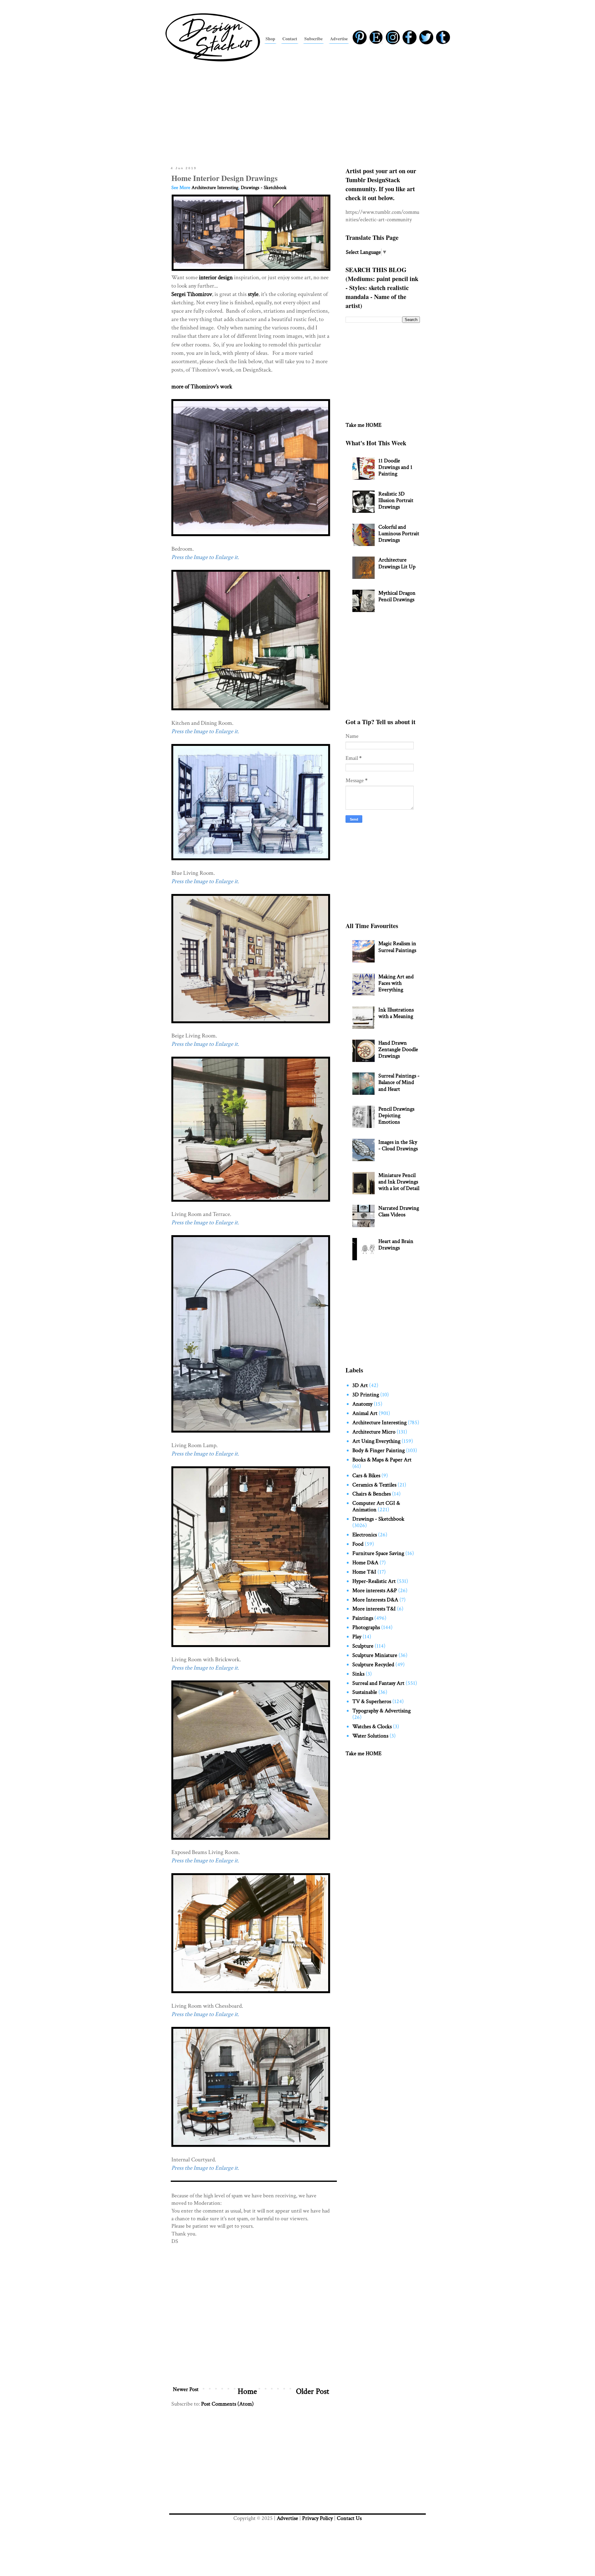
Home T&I (364, 1572)
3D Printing (366, 1395)
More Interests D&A (375, 1600)
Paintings (363, 1618)
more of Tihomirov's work (202, 387)
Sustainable (365, 1692)
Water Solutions (370, 1736)
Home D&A (365, 1563)
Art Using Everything (376, 1441)
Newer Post (186, 2389)
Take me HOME (364, 425)
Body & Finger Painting (379, 1450)
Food (358, 1544)
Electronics (365, 1535)
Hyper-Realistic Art (374, 1581)
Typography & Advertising (381, 1711)
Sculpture (363, 1646)
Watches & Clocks (372, 1726)
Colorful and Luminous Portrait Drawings (399, 533)
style (253, 294)
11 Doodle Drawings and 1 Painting (395, 467)
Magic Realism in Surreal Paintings (397, 947)
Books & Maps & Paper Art (382, 1460)
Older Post (313, 2391)
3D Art (360, 1385)
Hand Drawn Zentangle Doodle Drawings (398, 1049)
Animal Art (365, 1413)
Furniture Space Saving (378, 1553)
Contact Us (349, 2518)
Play (357, 1637)
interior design (216, 277)
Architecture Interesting (215, 188)
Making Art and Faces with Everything (396, 983)
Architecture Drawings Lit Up (397, 563)
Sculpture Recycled (373, 1664)
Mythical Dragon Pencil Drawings (397, 596)
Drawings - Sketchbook (264, 188)
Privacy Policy (317, 2518)
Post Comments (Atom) (227, 2404)
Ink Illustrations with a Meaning (396, 1013)
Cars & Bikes (366, 1475)
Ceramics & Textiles (374, 1485)
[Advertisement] (297, 112)
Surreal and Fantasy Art (378, 1683)
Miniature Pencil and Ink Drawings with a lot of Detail (399, 1182)
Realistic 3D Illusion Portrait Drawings (396, 500)
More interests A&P (375, 1590)
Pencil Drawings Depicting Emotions (396, 1115)
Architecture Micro (374, 1432)
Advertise (287, 2518)
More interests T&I (374, 1609)
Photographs (366, 1627)
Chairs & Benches (372, 1494)
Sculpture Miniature (375, 1655)
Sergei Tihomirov (192, 294)
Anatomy (362, 1404)
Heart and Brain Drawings (396, 1244)
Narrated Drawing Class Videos (399, 1211)
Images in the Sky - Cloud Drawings (398, 1145)
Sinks (358, 1674)
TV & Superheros (372, 1701)
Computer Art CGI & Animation (376, 1506)
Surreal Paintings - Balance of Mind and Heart (399, 1082)
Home (247, 2391)
